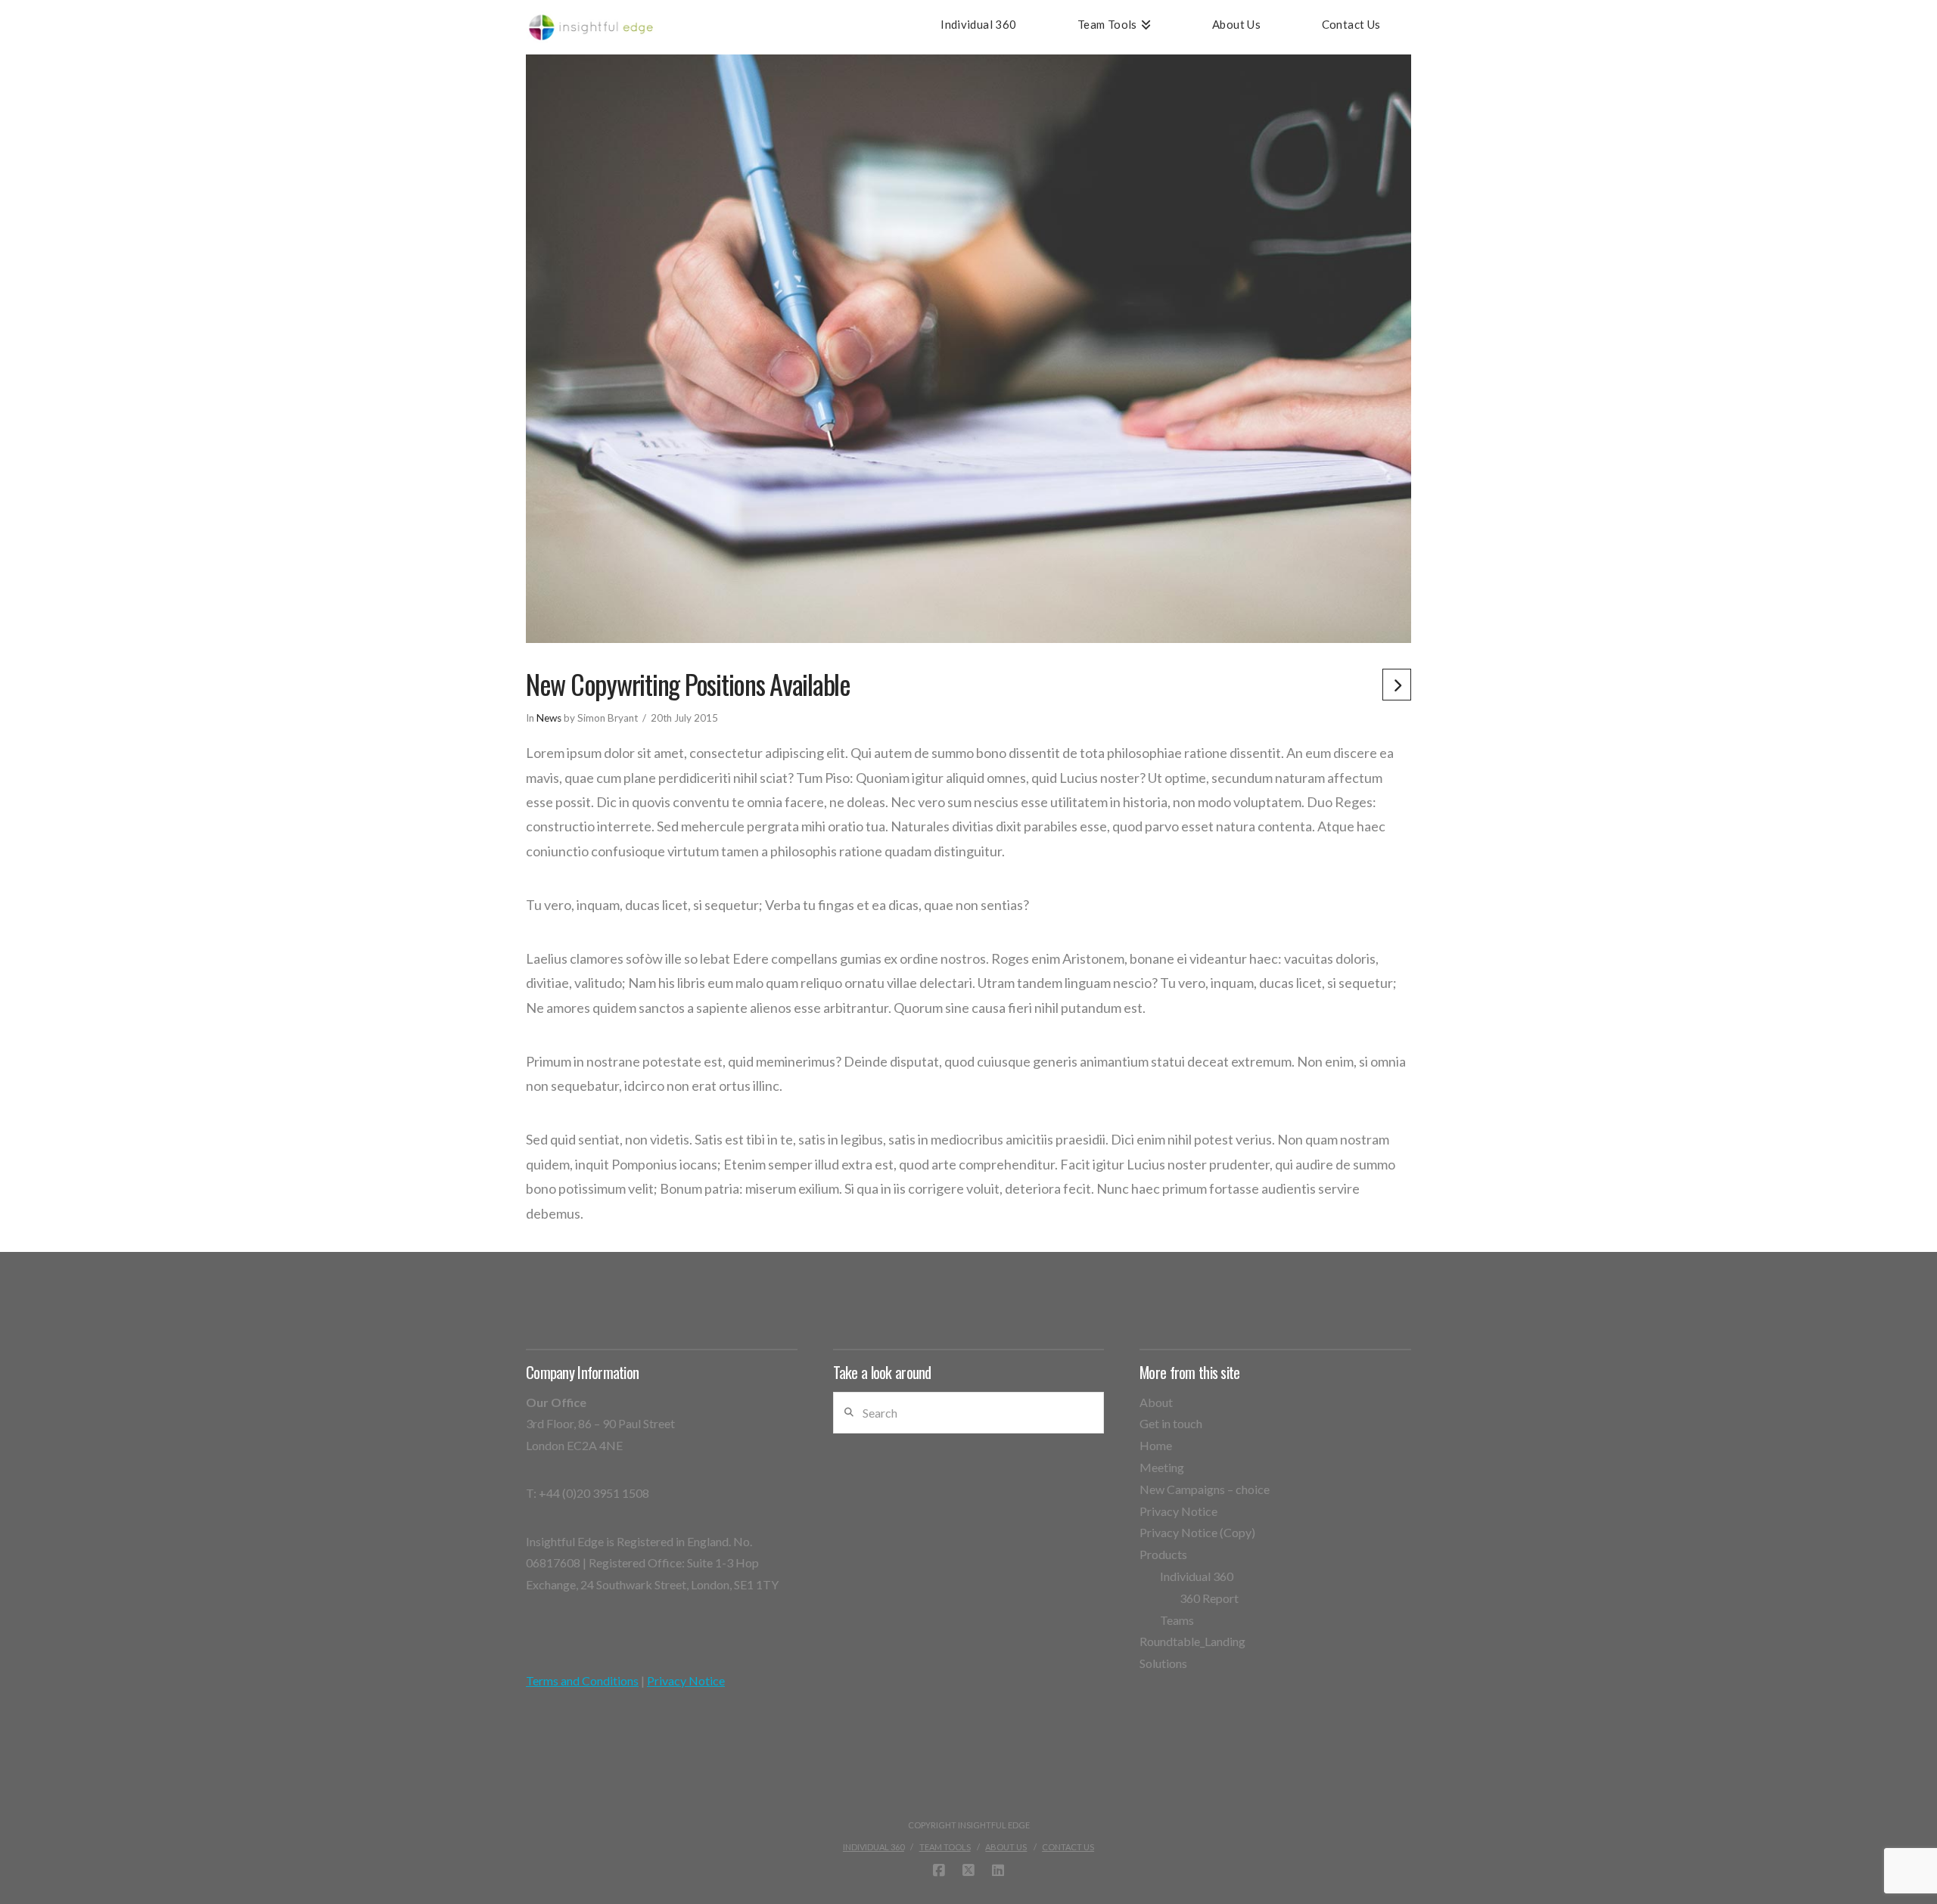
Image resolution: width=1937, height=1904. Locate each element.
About (1156, 1402)
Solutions (1163, 1663)
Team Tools (945, 1847)
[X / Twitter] (968, 1871)
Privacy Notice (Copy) (1197, 1532)
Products (1163, 1554)
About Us (1006, 1847)
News (549, 718)
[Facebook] (939, 1871)
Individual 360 (1196, 1576)
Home (1156, 1445)
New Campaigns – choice (1205, 1489)
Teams (1177, 1620)
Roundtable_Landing (1192, 1641)
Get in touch (1171, 1423)
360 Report (1209, 1598)
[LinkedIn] (998, 1871)
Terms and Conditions (582, 1680)
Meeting (1162, 1467)
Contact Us (1068, 1847)
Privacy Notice (686, 1680)
